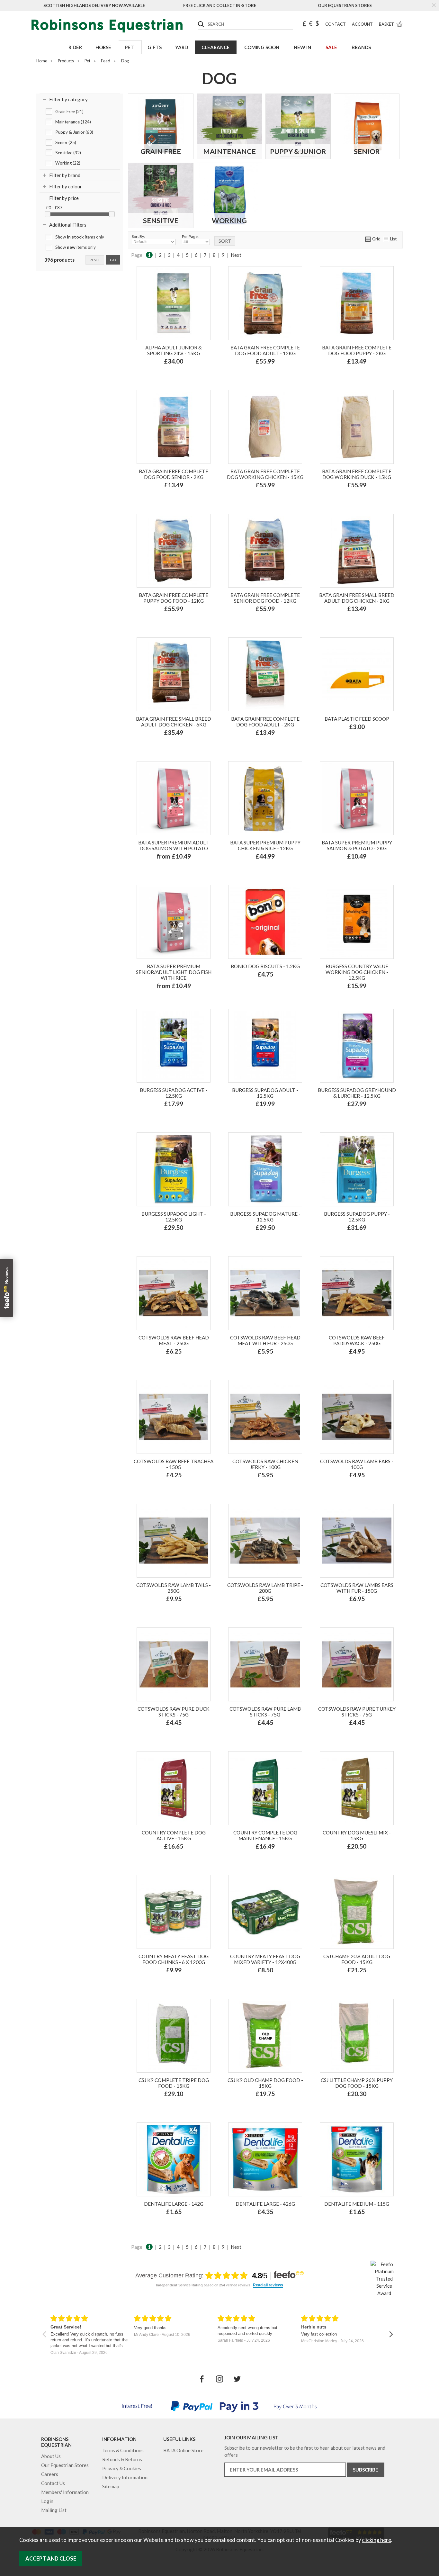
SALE (331, 47)
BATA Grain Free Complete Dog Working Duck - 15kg (357, 474)
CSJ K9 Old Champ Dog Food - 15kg (265, 2083)
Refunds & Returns (122, 2459)
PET (129, 47)
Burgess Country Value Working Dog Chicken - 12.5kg (357, 972)
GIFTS (155, 47)
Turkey (274, 375)
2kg (164, 870)
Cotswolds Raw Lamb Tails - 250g (174, 1588)
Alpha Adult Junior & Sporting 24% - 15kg (174, 350)
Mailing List (54, 2510)
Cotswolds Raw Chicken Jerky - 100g (265, 1464)
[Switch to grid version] (368, 239)
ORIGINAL (252, 994)
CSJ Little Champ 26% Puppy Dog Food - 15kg (357, 2083)
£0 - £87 (54, 208)
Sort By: (138, 236)
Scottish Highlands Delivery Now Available (94, 5)
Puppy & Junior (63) (74, 132)
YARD (182, 47)
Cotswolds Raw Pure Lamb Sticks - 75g (265, 1712)
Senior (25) (66, 142)
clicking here (376, 2540)
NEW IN (302, 47)
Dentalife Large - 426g (265, 2204)
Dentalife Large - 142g (174, 2204)
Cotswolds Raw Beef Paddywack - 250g (357, 1340)
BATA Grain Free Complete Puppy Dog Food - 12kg (174, 598)
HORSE (103, 47)
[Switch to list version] (386, 239)
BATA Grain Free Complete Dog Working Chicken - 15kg (265, 474)
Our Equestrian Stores (345, 5)
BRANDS (361, 47)
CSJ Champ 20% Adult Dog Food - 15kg (357, 1959)
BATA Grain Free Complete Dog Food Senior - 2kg (174, 474)
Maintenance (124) (73, 122)
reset (95, 260)
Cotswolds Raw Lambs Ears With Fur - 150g (357, 1588)
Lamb (254, 375)
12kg (181, 870)
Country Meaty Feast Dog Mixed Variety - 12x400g (265, 1959)
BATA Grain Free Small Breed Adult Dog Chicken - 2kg (357, 598)
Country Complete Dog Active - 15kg (174, 1835)
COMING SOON (262, 47)
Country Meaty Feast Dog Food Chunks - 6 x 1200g (174, 1959)
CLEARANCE (216, 47)
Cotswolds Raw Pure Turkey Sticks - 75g (357, 1712)
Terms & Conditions (123, 2450)
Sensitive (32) (68, 153)
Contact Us (53, 2483)
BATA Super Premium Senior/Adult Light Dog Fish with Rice (174, 972)
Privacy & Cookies (122, 2468)
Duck (245, 747)
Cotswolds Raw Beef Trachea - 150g (174, 1464)
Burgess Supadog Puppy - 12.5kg (357, 1217)
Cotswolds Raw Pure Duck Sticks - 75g (174, 1712)
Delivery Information (125, 2477)
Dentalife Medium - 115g (357, 2204)
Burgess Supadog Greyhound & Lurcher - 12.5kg (357, 1093)
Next (236, 255)
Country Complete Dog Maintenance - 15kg (265, 1835)
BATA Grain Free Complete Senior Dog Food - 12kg (265, 598)
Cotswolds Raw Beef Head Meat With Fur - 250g (265, 1340)
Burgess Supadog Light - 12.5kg (174, 1217)
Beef (253, 1118)
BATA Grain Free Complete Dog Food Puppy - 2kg (357, 350)
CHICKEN (278, 994)
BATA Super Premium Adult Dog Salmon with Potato (174, 845)
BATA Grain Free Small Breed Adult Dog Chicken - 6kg (174, 722)
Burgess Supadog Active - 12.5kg (174, 1093)
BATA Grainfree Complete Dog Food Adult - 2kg (265, 722)
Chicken (273, 1118)
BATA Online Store (183, 2450)
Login (47, 2501)
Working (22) (68, 163)
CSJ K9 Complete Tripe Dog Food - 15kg (174, 2083)
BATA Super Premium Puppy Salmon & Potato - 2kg (357, 845)
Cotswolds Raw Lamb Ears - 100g (357, 1464)
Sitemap (111, 2486)
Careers (50, 2474)
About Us (51, 2456)
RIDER (75, 47)
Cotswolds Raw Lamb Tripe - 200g (265, 1588)
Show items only (80, 237)
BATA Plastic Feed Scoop (357, 719)
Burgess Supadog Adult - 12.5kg (265, 1093)
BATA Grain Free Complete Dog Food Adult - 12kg (265, 350)
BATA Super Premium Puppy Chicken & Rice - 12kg (265, 845)
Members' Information (65, 2492)
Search (198, 19)
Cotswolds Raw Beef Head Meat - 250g (174, 1340)
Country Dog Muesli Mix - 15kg (357, 1835)
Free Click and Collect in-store (220, 5)
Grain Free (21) (69, 112)
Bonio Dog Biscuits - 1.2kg (265, 966)
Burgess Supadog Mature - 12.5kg (265, 1217)
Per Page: (190, 236)
